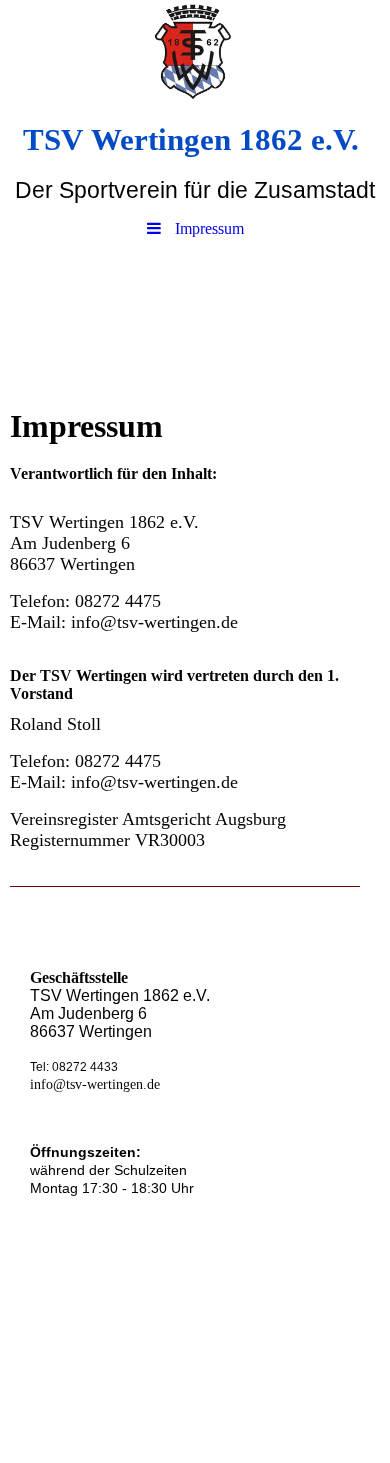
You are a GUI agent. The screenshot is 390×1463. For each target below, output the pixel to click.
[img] (195, 55)
